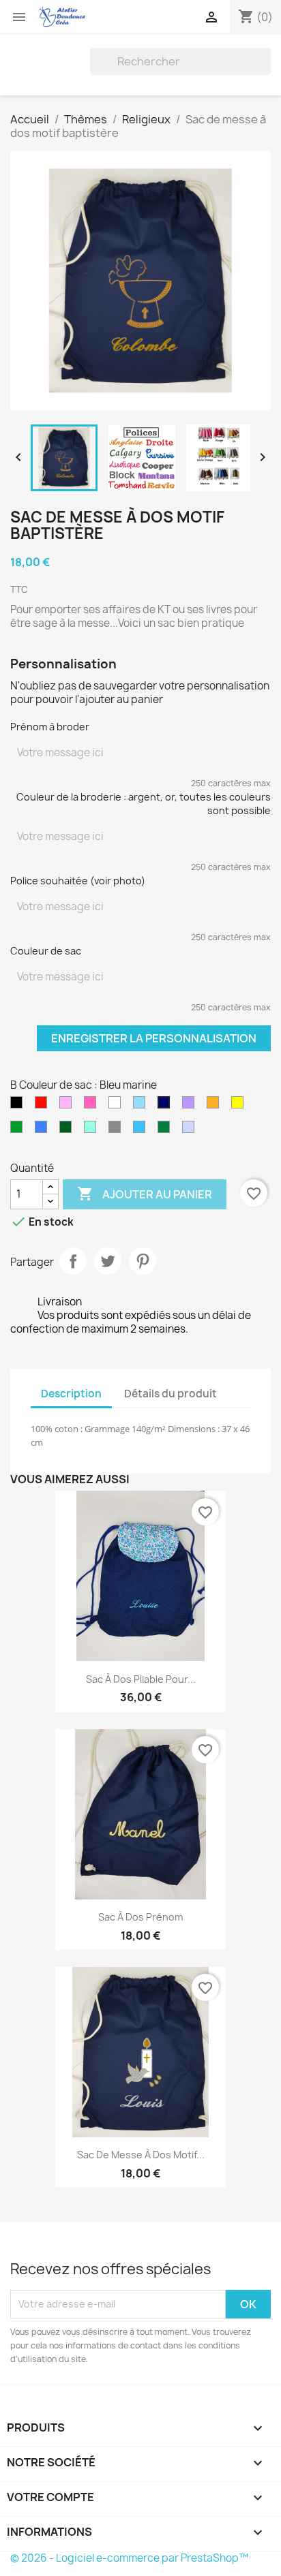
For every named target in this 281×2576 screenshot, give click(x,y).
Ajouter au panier (145, 1194)
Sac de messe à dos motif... (141, 2155)
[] (265, 71)
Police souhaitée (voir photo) (78, 881)
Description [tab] (71, 1394)
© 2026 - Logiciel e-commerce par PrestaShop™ (129, 2558)
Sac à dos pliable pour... (141, 1679)
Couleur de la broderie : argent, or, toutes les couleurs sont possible (144, 804)
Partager (73, 1261)
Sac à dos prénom (140, 1917)
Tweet (108, 1261)
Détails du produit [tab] (171, 1394)
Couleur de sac (46, 951)
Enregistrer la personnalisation (154, 1038)
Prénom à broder (50, 727)
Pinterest (143, 1261)
